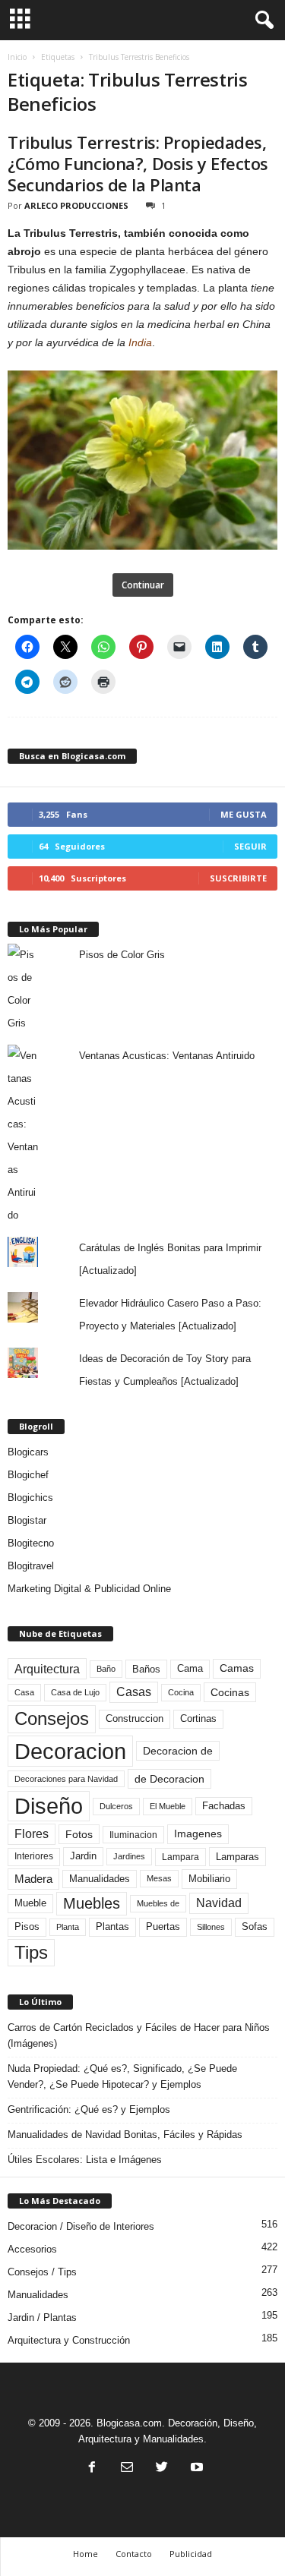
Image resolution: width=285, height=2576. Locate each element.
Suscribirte (238, 878)
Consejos (52, 1718)
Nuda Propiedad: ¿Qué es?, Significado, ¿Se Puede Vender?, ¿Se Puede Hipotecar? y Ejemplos (122, 2076)
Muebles (92, 1903)
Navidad (219, 1903)
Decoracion (70, 1751)
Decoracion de (178, 1751)
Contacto (134, 2554)
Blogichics (30, 1498)
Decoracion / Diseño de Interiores (81, 2226)
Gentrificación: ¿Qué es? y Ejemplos (89, 2109)
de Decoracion (169, 1779)
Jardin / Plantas (42, 2317)
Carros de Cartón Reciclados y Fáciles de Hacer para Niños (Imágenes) (139, 2035)
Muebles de (158, 1903)
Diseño (49, 1806)
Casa (24, 1692)
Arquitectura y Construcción (69, 2340)
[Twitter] (162, 2469)
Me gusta (244, 814)
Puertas (163, 1927)
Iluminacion (133, 1835)
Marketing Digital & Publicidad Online (89, 1589)
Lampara (180, 1857)
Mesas (159, 1878)
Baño (106, 1669)
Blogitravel (31, 1566)
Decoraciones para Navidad (66, 1779)
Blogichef (28, 1475)
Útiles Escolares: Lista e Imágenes (85, 2160)
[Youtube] (195, 2469)
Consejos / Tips (42, 2272)
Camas (237, 1668)
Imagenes (198, 1833)
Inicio (17, 57)
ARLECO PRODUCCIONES (76, 205)
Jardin (83, 1856)
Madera (33, 1879)
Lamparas (237, 1857)
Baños (146, 1669)
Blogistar (27, 1520)
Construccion (135, 1719)
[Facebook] (92, 2469)
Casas (134, 1692)
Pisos (27, 1927)
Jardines (129, 1856)
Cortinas (198, 1719)
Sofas (255, 1927)
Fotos (79, 1834)
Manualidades (100, 1879)
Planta (68, 1927)
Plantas (112, 1926)
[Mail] (127, 2469)
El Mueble (168, 1806)
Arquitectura (47, 1669)
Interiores (34, 1856)
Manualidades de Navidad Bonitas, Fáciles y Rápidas (125, 2135)
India (140, 342)
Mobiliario (209, 1879)
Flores (32, 1834)
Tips (31, 1952)
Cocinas (230, 1692)
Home (85, 2554)
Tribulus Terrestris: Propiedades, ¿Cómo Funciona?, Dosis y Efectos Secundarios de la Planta (138, 163)
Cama (190, 1669)
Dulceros (116, 1806)
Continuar (143, 585)
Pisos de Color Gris (122, 955)
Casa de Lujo (75, 1692)
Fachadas (224, 1806)
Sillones (211, 1927)
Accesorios (32, 2249)
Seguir (250, 846)
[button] (261, 20)
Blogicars (28, 1452)
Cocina (181, 1692)
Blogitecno (31, 1543)
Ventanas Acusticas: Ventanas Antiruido (167, 1056)
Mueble (30, 1903)
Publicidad (191, 2554)
